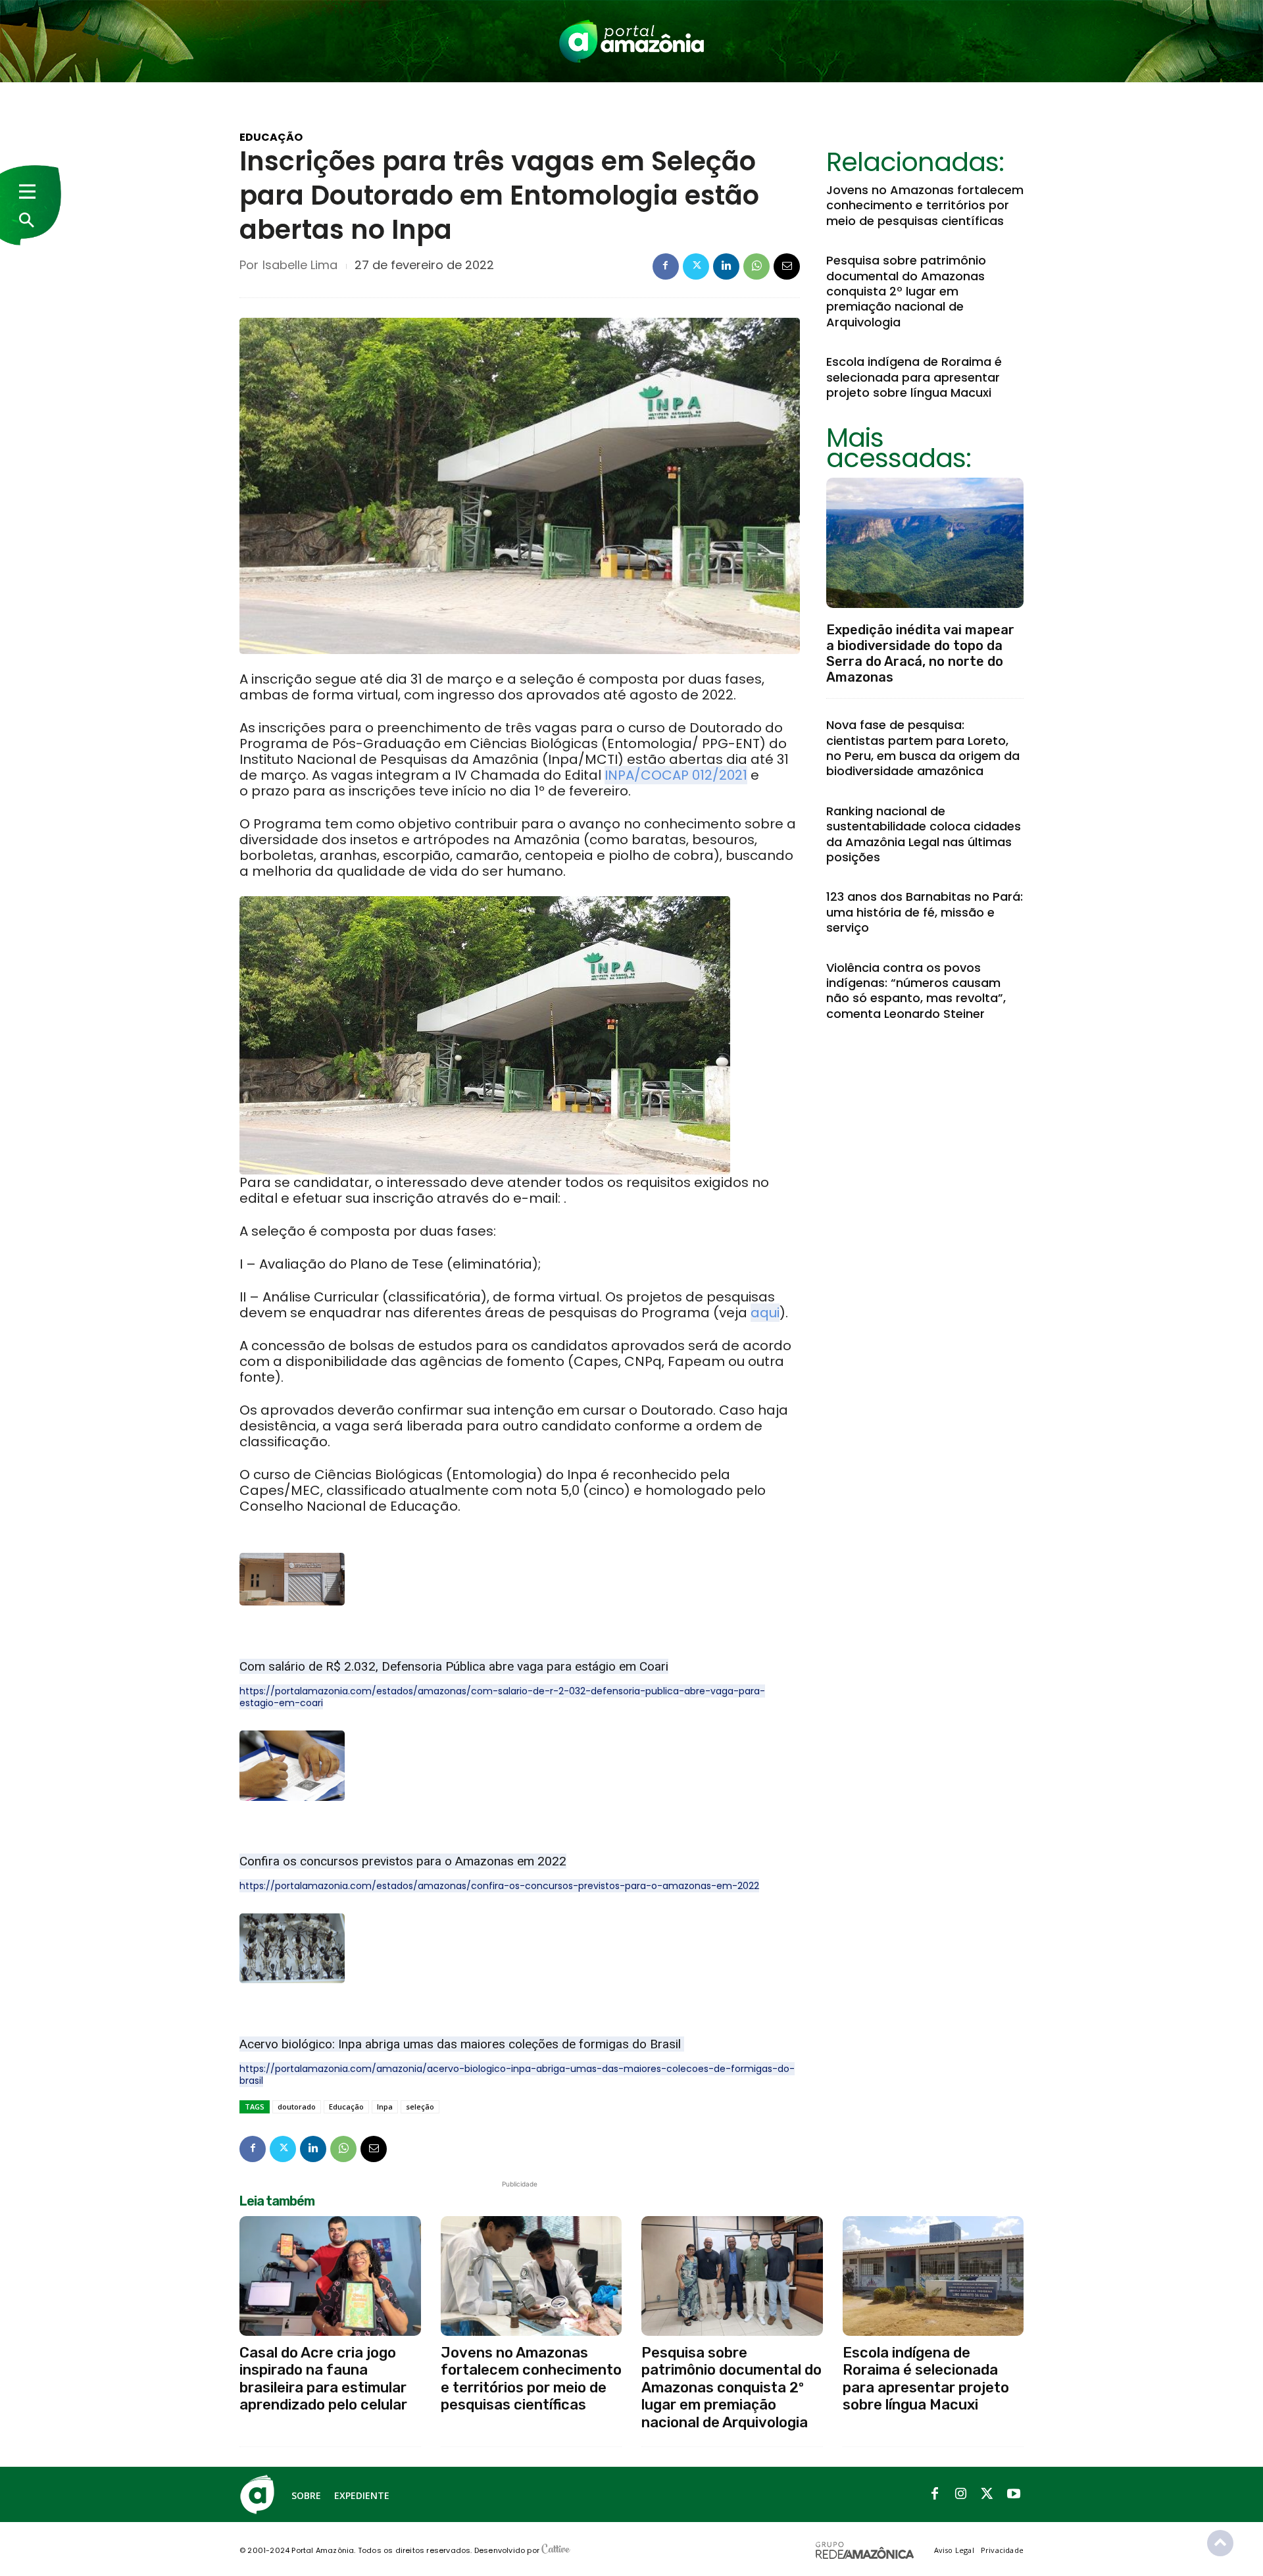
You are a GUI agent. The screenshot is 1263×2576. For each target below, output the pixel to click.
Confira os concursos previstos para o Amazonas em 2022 (403, 1861)
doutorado (297, 2107)
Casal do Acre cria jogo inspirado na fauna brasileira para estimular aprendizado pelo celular (323, 2379)
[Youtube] (1014, 2494)
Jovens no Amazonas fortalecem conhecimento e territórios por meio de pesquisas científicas (925, 205)
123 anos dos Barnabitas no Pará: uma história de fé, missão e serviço (925, 912)
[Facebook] (666, 266)
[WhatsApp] (756, 266)
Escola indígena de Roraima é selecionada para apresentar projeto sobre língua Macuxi (914, 377)
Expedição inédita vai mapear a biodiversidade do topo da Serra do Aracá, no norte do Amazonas (920, 653)
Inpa (385, 2107)
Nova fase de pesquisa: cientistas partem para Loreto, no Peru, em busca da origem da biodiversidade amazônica (923, 748)
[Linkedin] (726, 266)
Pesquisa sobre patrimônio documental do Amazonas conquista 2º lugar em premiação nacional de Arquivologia (906, 291)
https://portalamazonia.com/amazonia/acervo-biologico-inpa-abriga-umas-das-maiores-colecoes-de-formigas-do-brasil (517, 2075)
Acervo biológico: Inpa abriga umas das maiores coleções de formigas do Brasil (462, 2044)
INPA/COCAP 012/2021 (676, 775)
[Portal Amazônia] (631, 41)
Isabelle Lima (300, 265)
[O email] (787, 266)
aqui (765, 1313)
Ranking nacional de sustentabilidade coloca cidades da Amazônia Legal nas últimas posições (924, 834)
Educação (271, 138)
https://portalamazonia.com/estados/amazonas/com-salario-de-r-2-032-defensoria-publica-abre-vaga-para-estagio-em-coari (502, 1697)
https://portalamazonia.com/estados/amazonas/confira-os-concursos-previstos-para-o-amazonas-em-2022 (499, 1886)
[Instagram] (961, 2494)
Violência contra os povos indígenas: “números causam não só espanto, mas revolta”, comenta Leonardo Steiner (916, 991)
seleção (420, 2107)
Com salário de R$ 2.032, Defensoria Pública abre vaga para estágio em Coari (454, 1666)
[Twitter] (696, 266)
